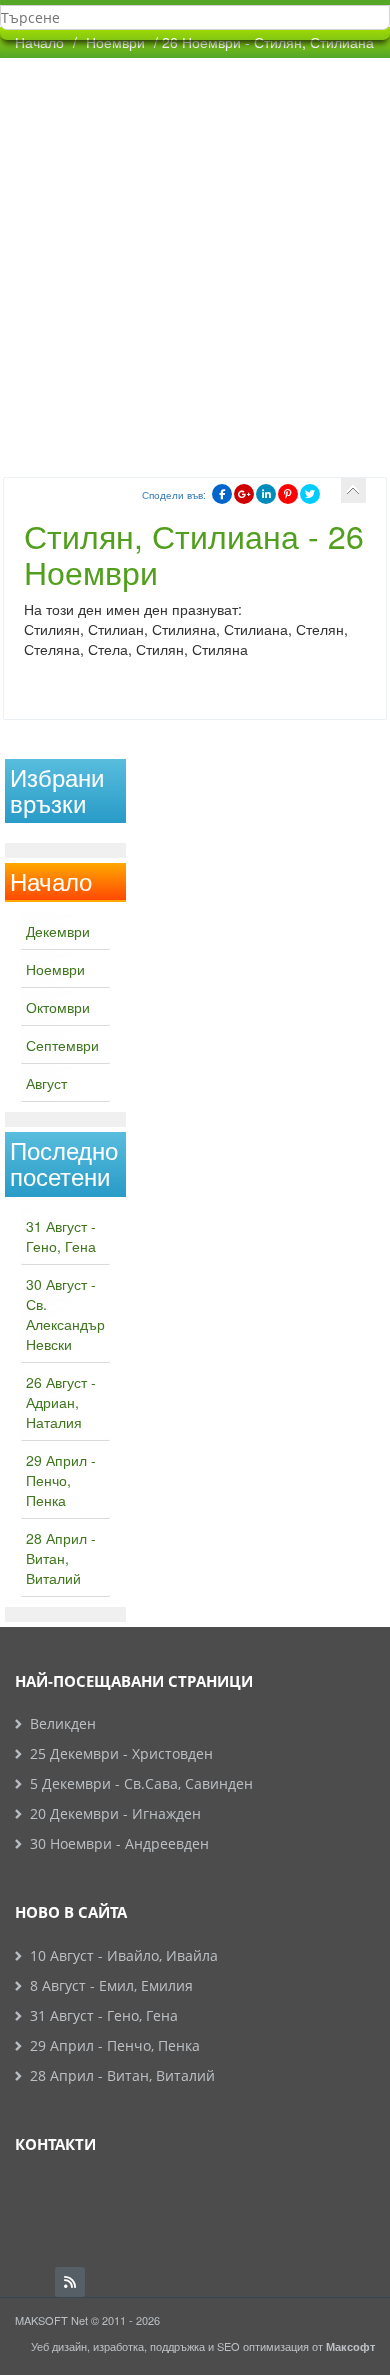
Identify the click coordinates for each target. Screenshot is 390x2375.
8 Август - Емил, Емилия (111, 1985)
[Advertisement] (195, 263)
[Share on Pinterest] (288, 494)
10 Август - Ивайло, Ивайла (124, 1955)
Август (46, 1083)
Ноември (55, 969)
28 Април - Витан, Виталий (61, 1558)
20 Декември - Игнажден (115, 1813)
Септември (62, 1045)
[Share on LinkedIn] (266, 494)
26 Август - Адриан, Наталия (61, 1402)
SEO (228, 2346)
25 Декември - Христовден (121, 1753)
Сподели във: (174, 495)
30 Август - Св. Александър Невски (65, 1314)
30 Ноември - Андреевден (119, 1843)
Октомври (58, 1007)
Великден (63, 1723)
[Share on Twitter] (310, 494)
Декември (58, 931)
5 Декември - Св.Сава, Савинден (141, 1783)
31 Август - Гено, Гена (61, 1236)
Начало (39, 42)
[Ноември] (353, 490)
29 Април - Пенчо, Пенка (61, 1480)
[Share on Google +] (244, 494)
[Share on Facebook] (222, 494)
